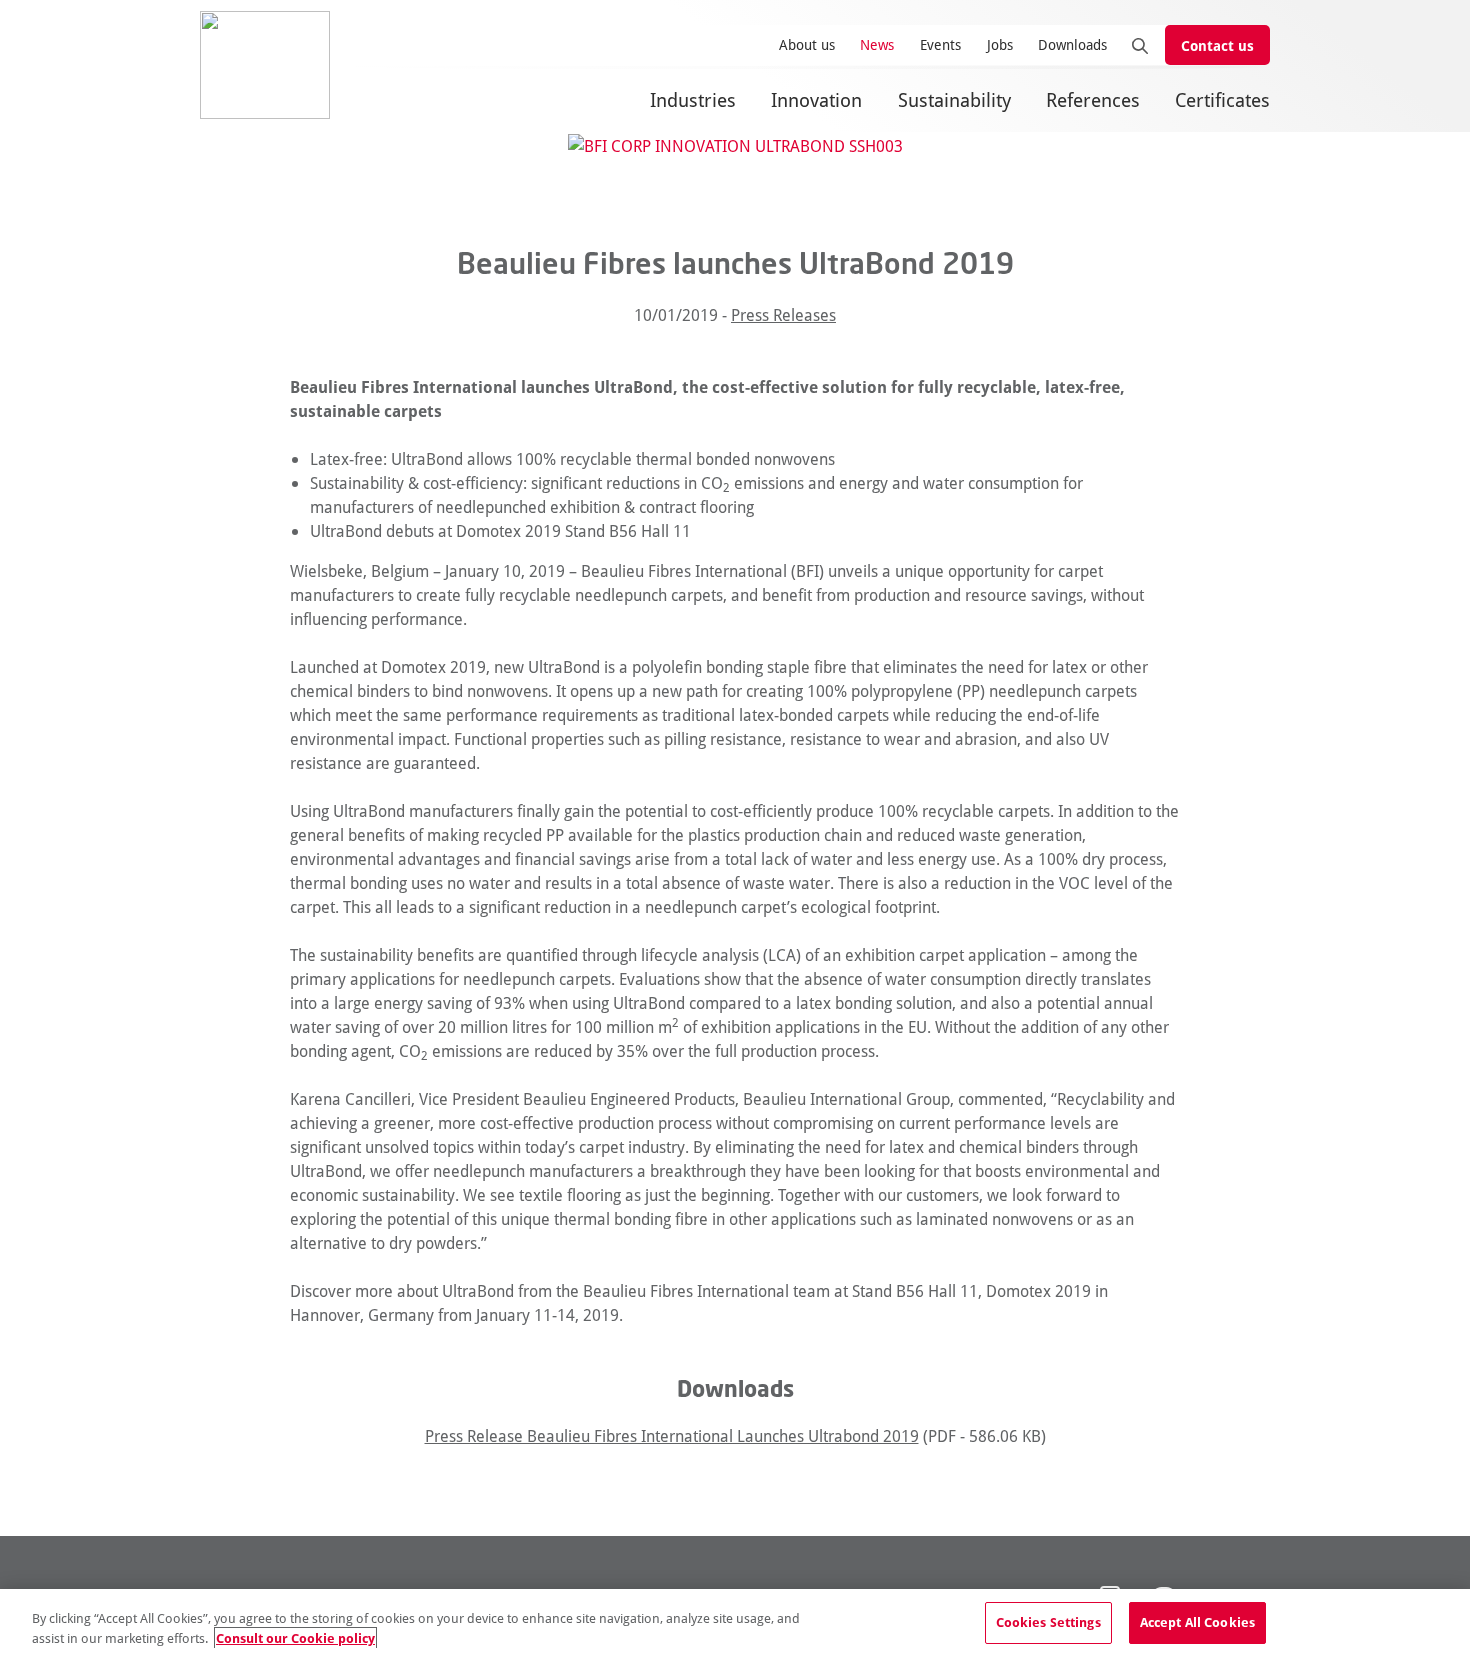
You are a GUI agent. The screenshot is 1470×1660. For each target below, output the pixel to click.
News (877, 44)
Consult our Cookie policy (295, 1638)
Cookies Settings (1048, 1622)
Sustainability (954, 99)
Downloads (1072, 44)
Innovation (816, 99)
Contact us (1217, 45)
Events (940, 44)
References (1093, 99)
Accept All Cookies (1197, 1622)
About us (807, 44)
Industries (693, 99)
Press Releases (783, 314)
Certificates (1222, 99)
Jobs (1000, 44)
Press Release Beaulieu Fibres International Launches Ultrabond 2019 (672, 1435)
